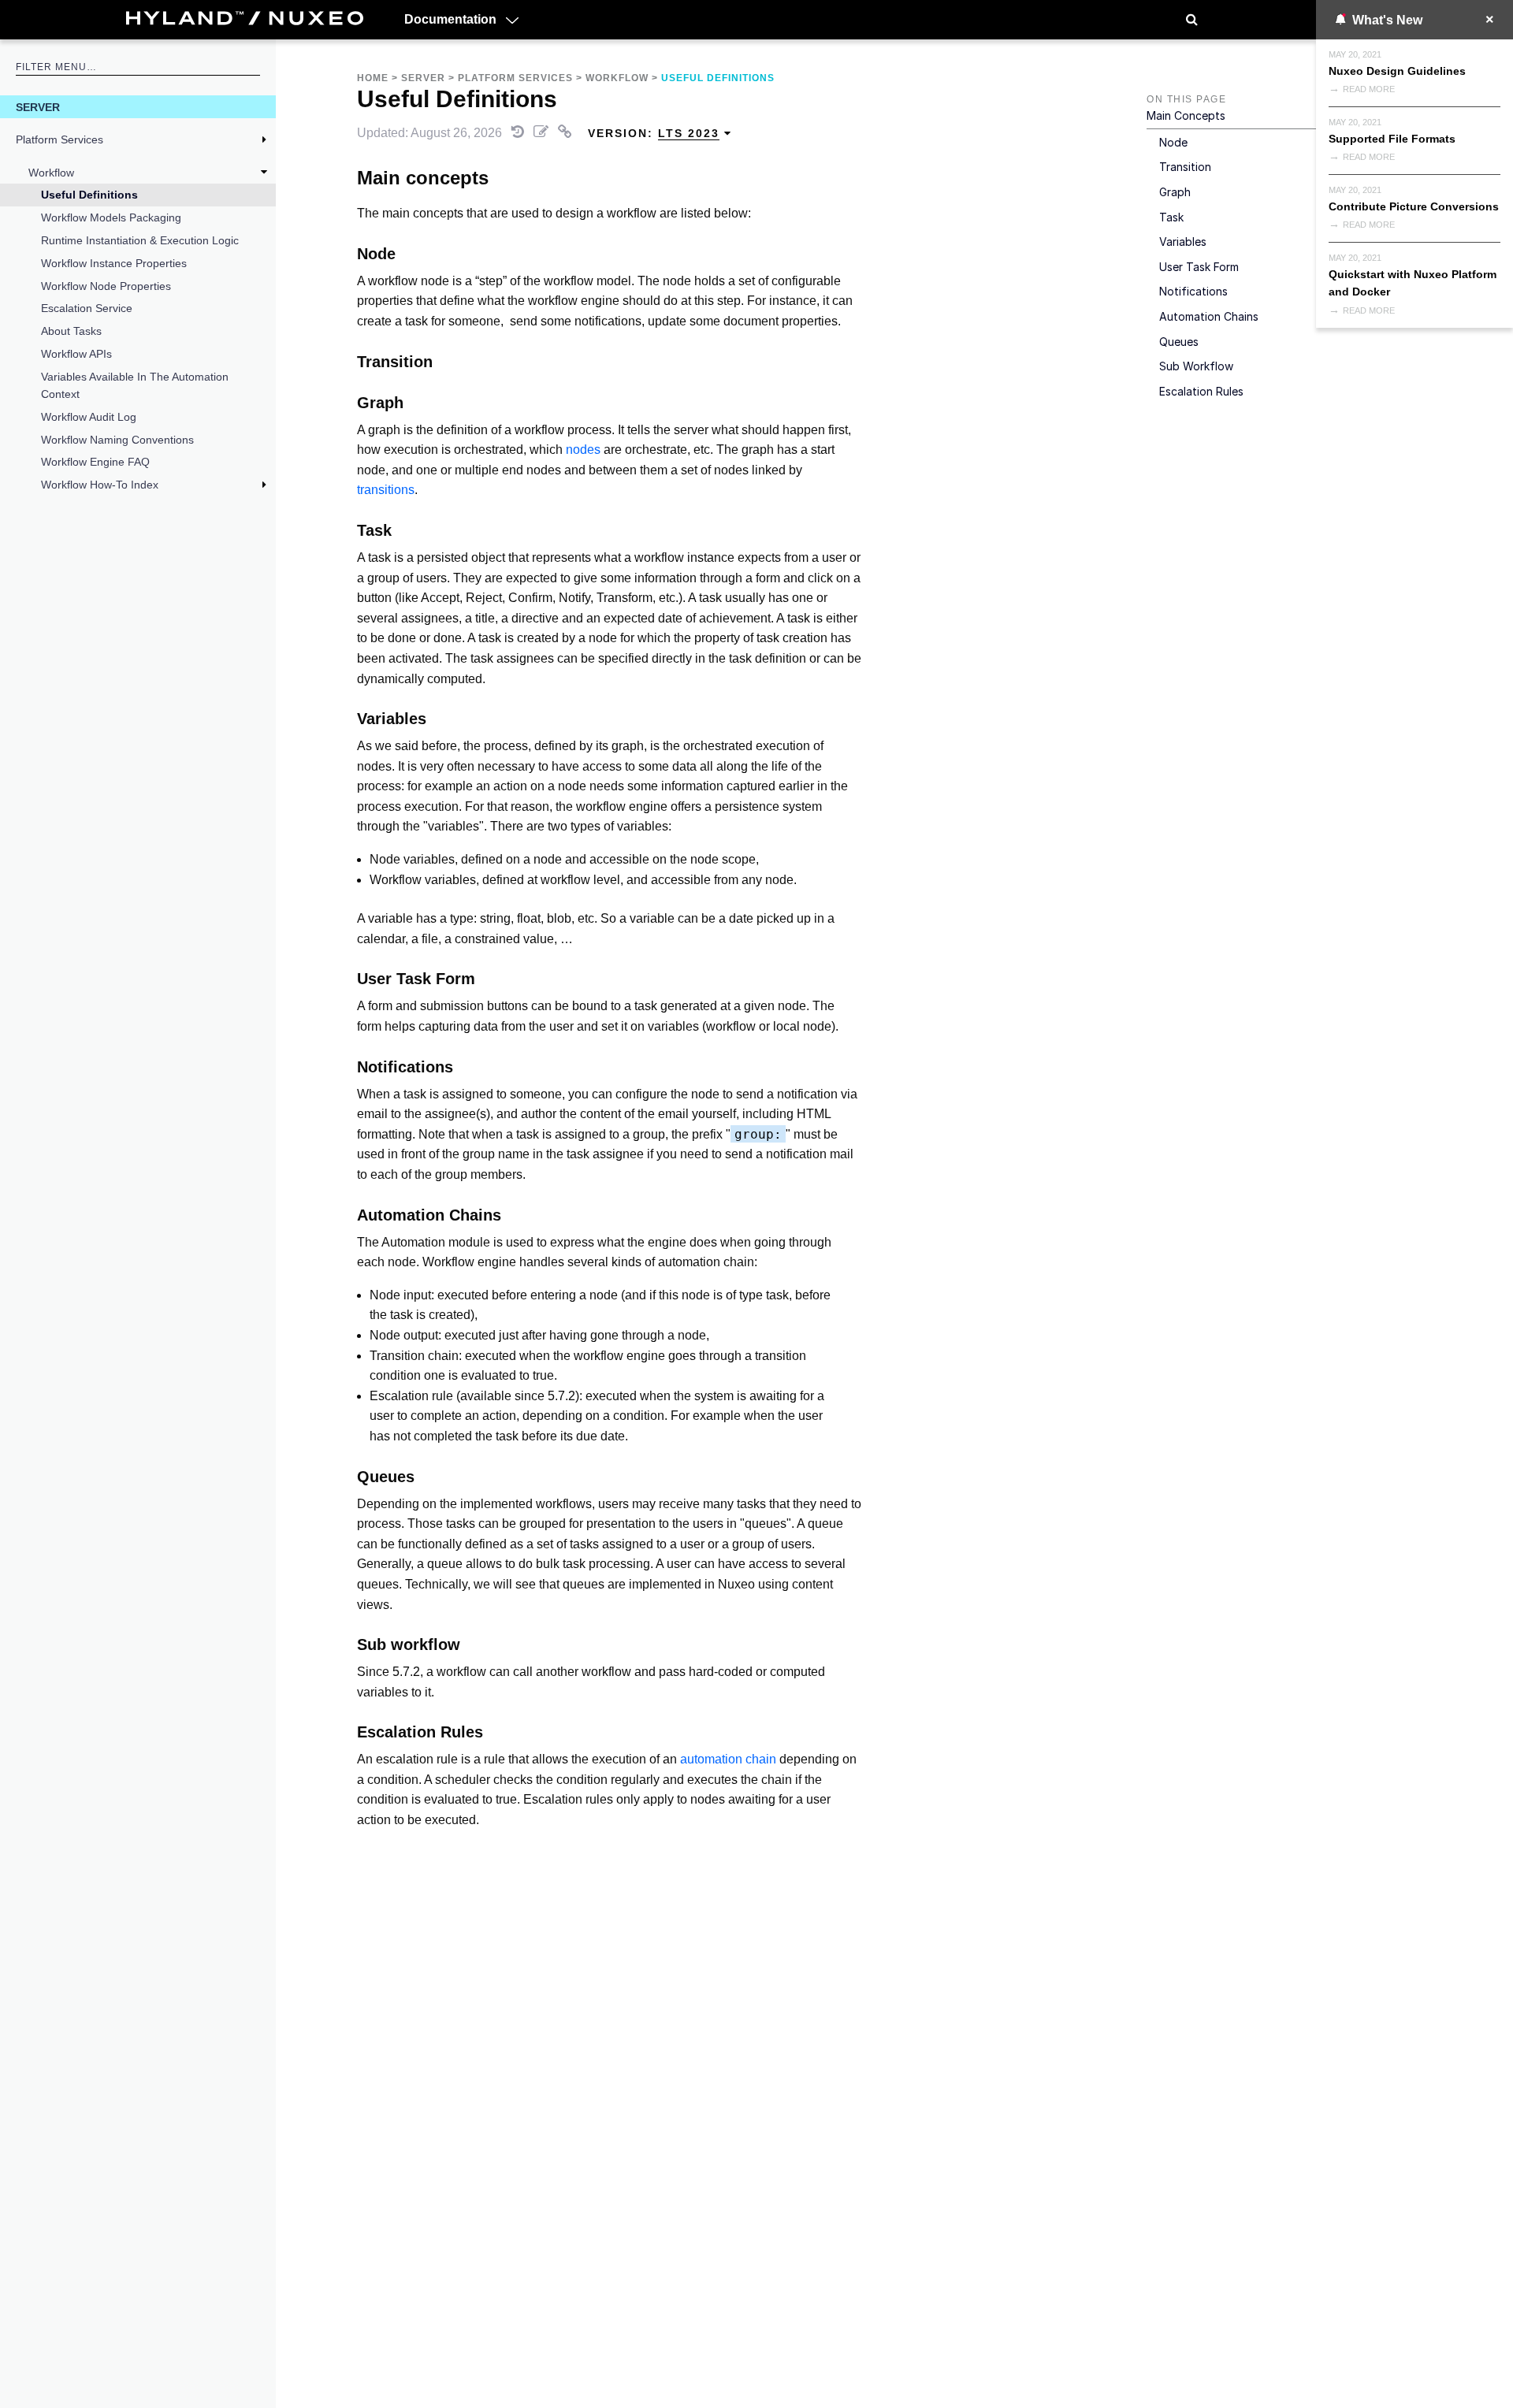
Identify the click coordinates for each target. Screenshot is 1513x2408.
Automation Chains (1209, 316)
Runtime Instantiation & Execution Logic (140, 240)
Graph (1175, 192)
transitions (386, 490)
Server (38, 107)
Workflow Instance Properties (114, 263)
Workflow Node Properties (106, 286)
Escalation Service (87, 308)
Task (1171, 217)
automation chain (728, 1759)
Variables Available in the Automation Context (135, 385)
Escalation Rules (1201, 391)
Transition (1185, 167)
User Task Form (1199, 267)
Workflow (51, 173)
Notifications (1193, 291)
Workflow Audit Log (89, 417)
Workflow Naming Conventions (117, 440)
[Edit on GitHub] (543, 133)
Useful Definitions (89, 195)
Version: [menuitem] (654, 133)
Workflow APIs (76, 354)
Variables (1183, 242)
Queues (1179, 342)
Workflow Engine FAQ (95, 462)
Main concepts (1186, 115)
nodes (583, 450)
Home (373, 78)
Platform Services (59, 139)
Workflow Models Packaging (111, 217)
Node (1173, 142)
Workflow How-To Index (100, 485)
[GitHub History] (519, 133)
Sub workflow (1196, 366)
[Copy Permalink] (567, 133)
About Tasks (71, 331)
